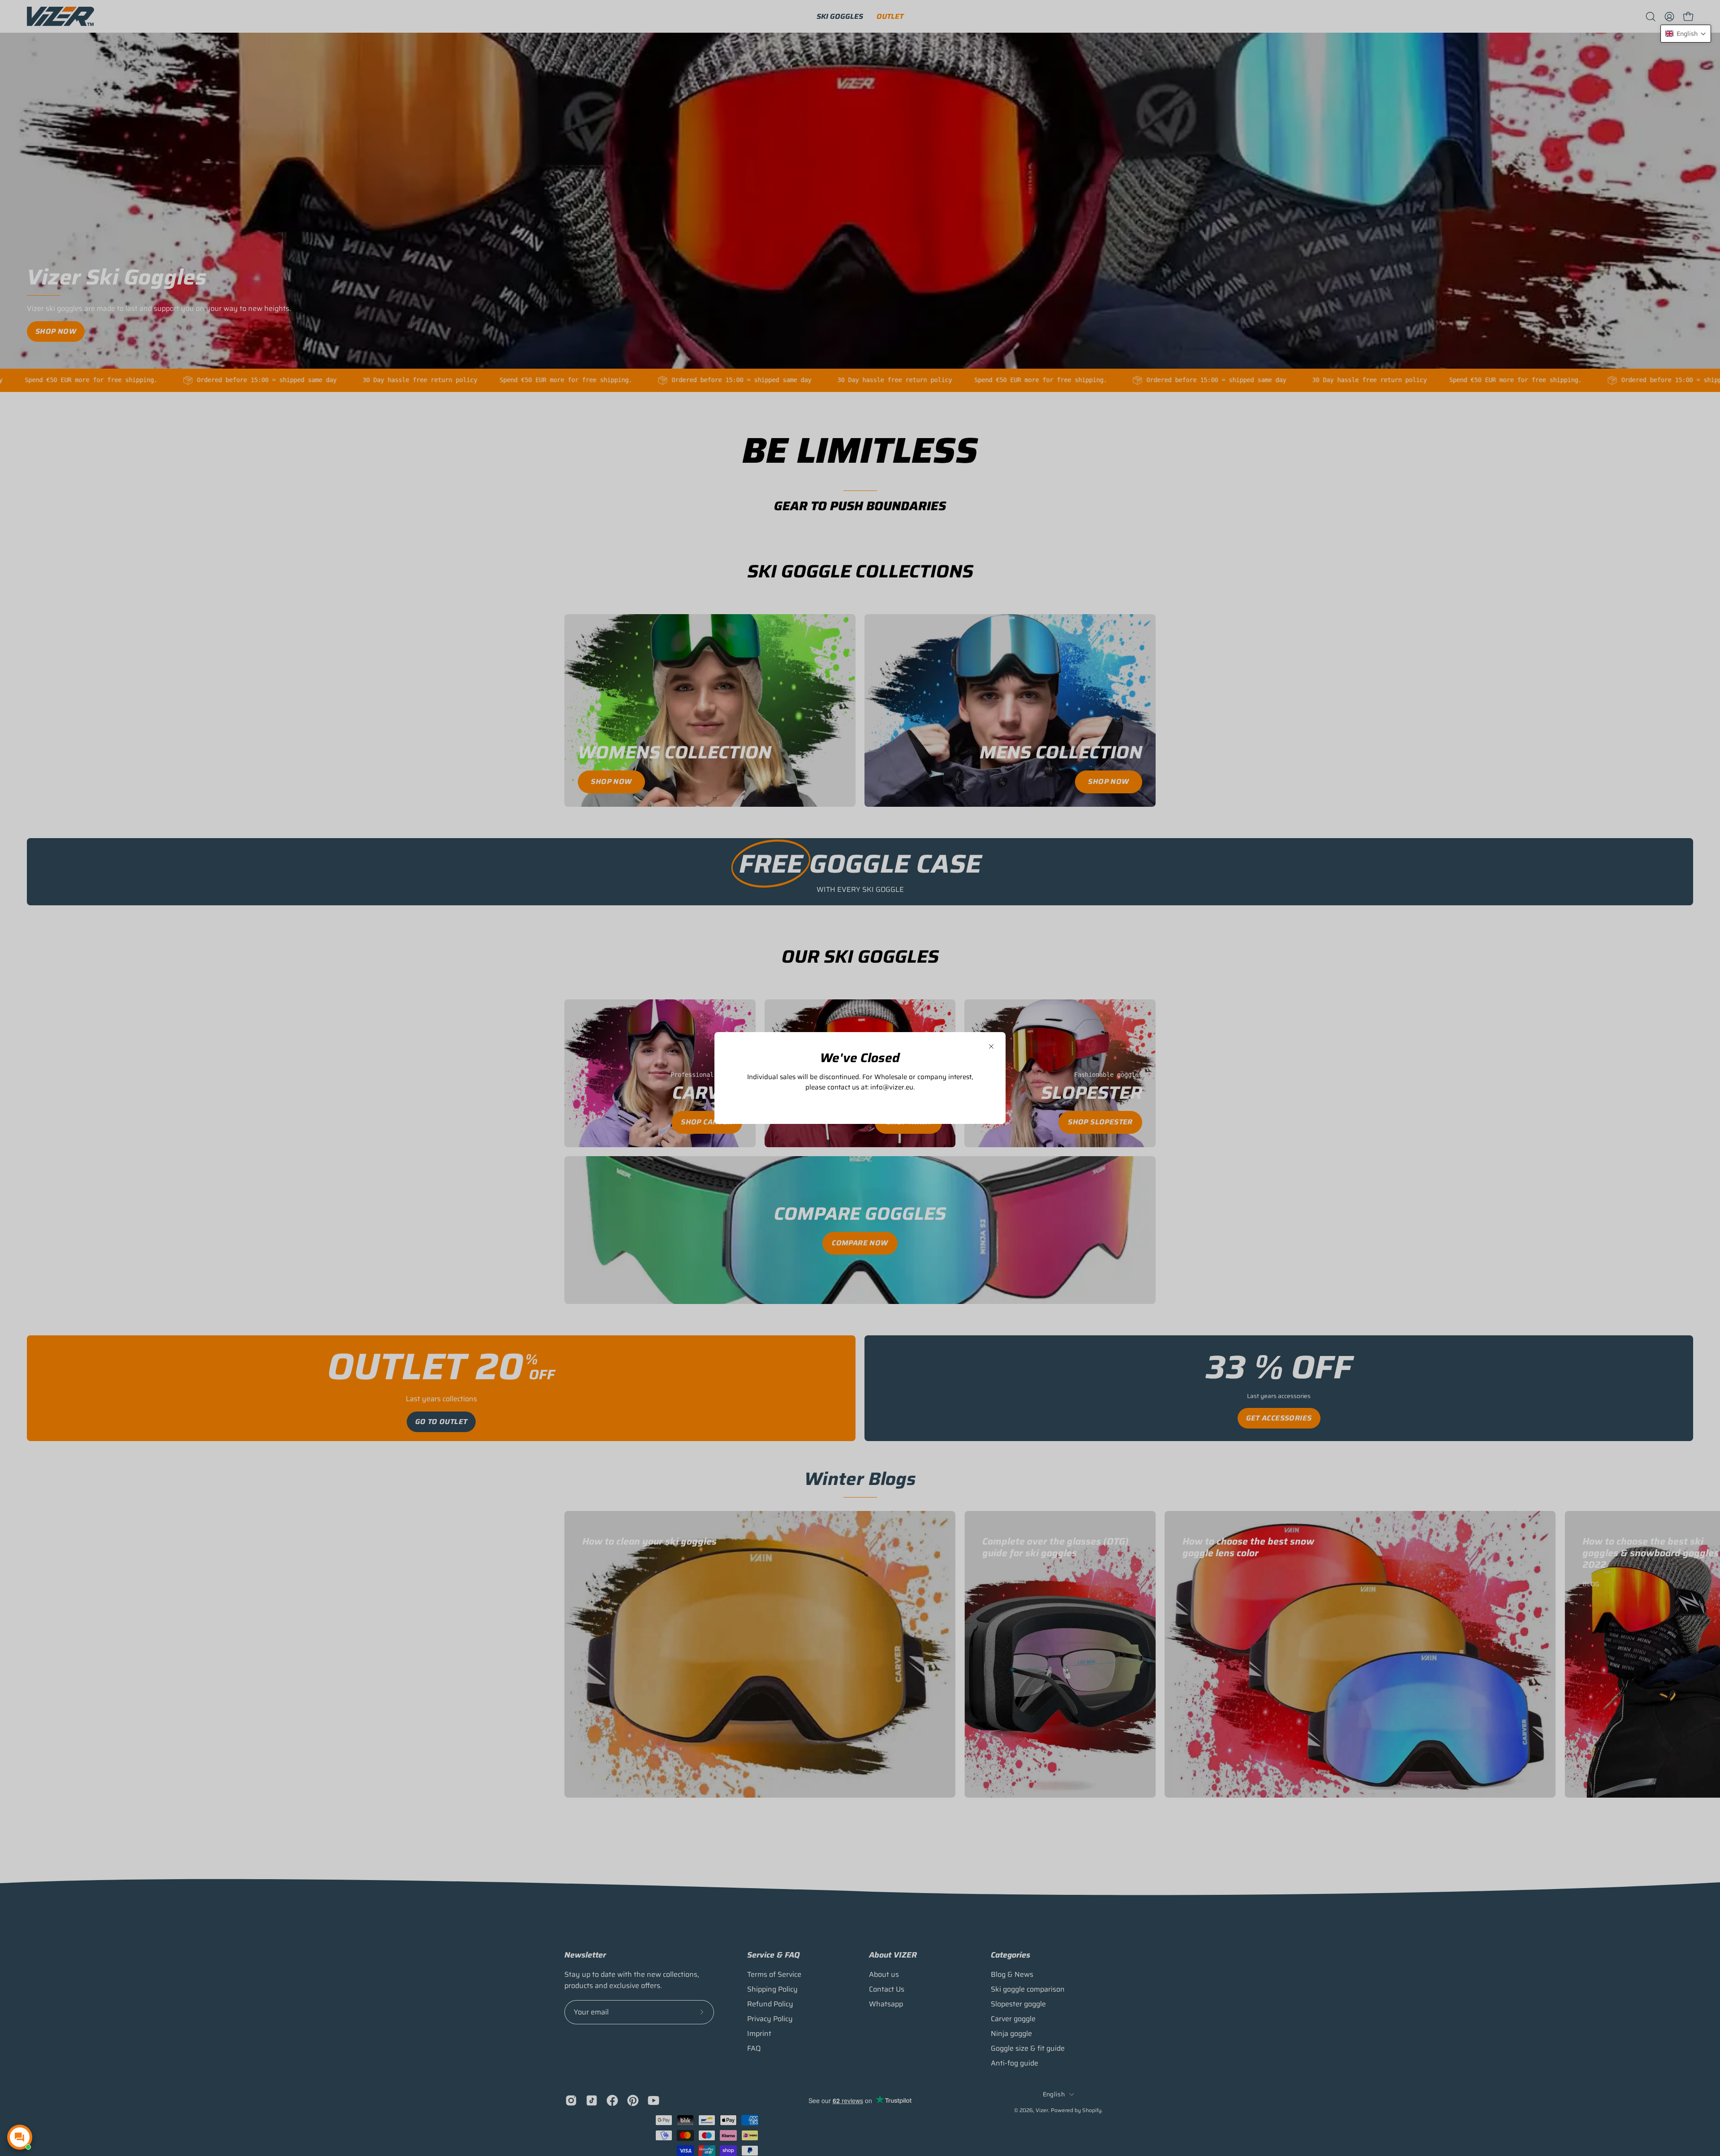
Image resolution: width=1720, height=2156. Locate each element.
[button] (1686, 34)
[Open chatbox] (20, 2137)
